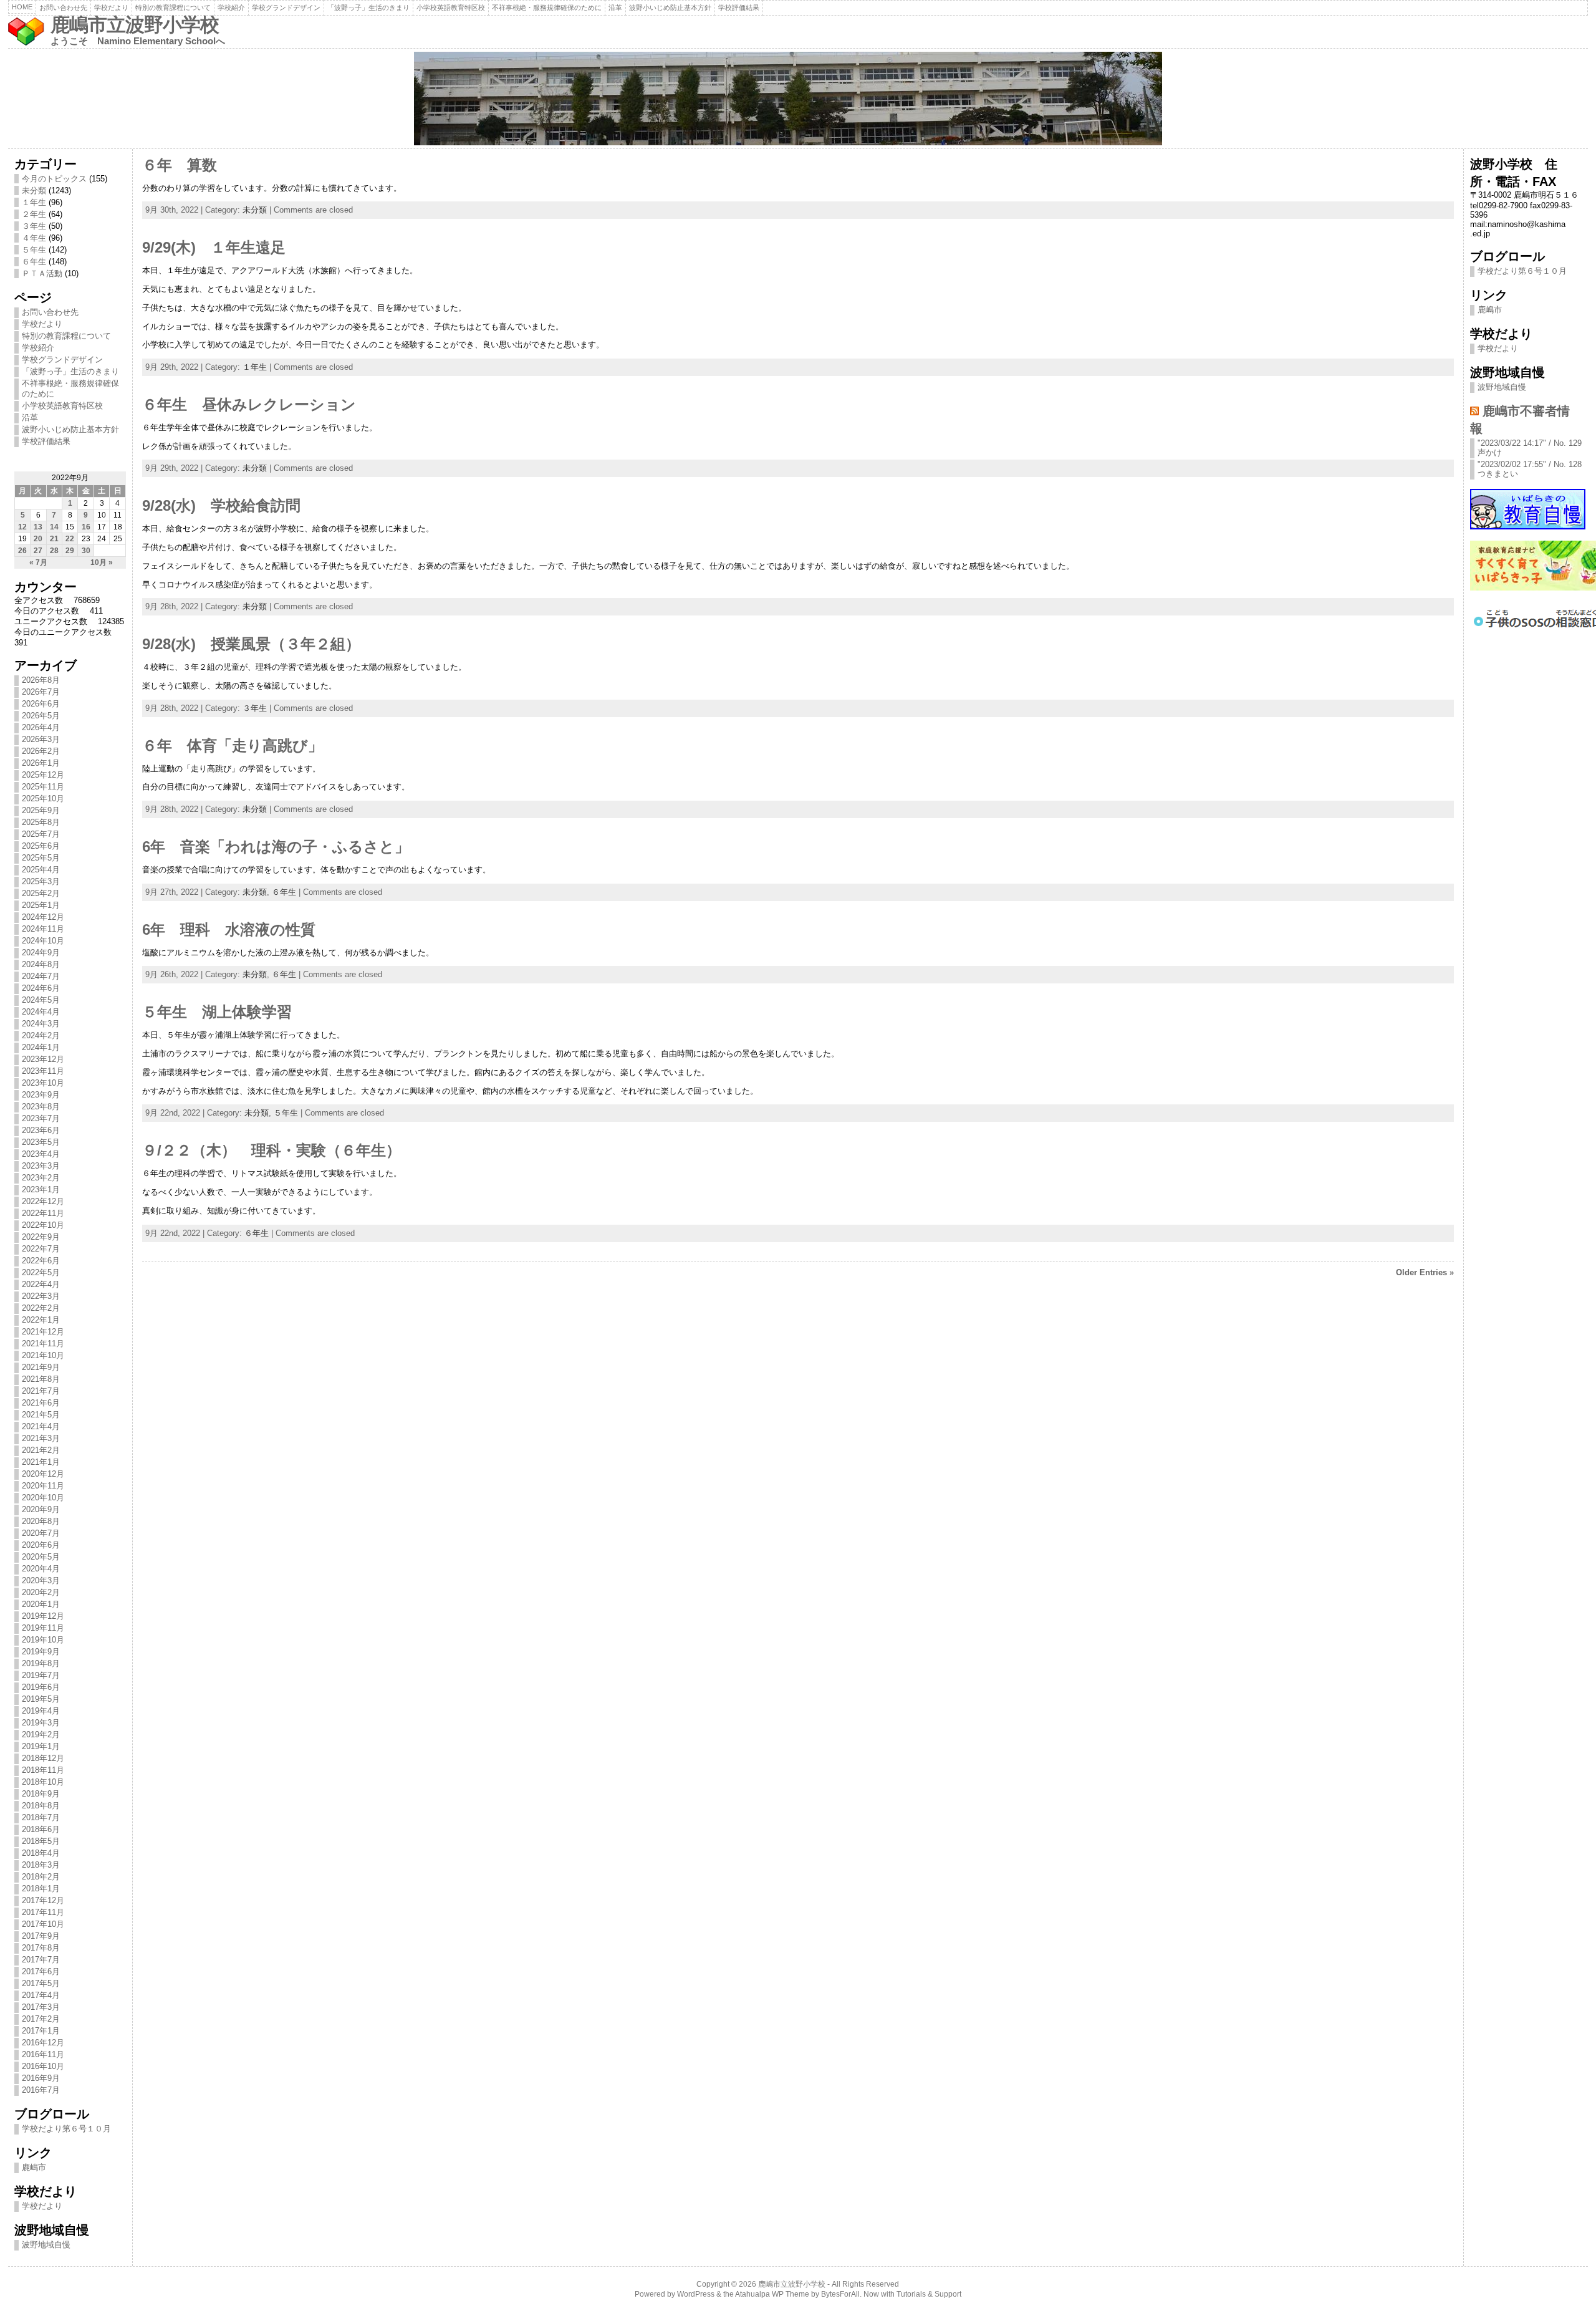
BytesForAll (840, 2294)
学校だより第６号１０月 (66, 2129)
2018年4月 (41, 1853)
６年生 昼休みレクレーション (249, 405)
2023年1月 (41, 1189)
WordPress (696, 2294)
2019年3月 (41, 1723)
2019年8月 (41, 1663)
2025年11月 (43, 787)
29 (70, 551)
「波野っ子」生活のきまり (368, 7)
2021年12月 (43, 1332)
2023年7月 (41, 1118)
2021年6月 (41, 1403)
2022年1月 (41, 1320)
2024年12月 (43, 917)
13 (38, 527)
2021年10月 (43, 1355)
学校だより (111, 7)
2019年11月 (43, 1628)
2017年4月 (41, 1995)
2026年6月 (41, 704)
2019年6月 (41, 1687)
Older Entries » (1425, 1272)
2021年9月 (41, 1367)
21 (54, 539)
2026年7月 (41, 692)
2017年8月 (41, 1948)
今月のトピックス (54, 179)
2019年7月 (41, 1675)
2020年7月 (41, 1533)
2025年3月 (41, 881)
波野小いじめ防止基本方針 (670, 7)
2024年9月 (41, 953)
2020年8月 (41, 1521)
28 (54, 551)
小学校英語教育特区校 (451, 7)
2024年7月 (41, 976)
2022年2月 (41, 1308)
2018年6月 (41, 1829)
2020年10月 (43, 1498)
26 (22, 551)
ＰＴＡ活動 (42, 273)
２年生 (34, 214)
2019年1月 (41, 1746)
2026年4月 (41, 727)
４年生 (34, 238)
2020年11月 (43, 1486)
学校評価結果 (739, 7)
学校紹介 (231, 7)
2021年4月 (41, 1426)
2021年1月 (41, 1462)
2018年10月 (43, 1782)
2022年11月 (43, 1213)
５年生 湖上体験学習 (217, 1012)
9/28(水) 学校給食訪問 (221, 506)
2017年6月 (41, 1971)
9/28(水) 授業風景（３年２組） (251, 644)
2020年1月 (41, 1604)
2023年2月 (41, 1178)
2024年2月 (41, 1035)
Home (22, 7)
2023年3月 (41, 1166)
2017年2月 (41, 2019)
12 (22, 527)
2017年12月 (43, 1900)
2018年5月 (41, 1841)
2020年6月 (41, 1545)
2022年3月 (41, 1296)
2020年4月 (41, 1569)
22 (70, 539)
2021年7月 (41, 1391)
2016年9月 (41, 2078)
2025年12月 (43, 775)
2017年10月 (43, 1924)
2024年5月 (41, 1000)
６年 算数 (180, 165)
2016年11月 (43, 2054)
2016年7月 (41, 2090)
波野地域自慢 (46, 2245)
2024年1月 (41, 1047)
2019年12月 (43, 1616)
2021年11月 (43, 1344)
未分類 (34, 191)
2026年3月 (41, 739)
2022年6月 (41, 1261)
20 (38, 539)
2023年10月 (43, 1083)
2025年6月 (41, 846)
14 (54, 527)
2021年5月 (41, 1415)
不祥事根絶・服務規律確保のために (547, 7)
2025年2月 (41, 893)
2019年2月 (41, 1734)
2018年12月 (43, 1758)
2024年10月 (43, 941)
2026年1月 (41, 763)
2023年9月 (41, 1095)
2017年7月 (41, 1960)
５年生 (34, 250)
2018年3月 (41, 1865)
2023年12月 (43, 1059)
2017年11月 (43, 1912)
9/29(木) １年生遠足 (214, 248)
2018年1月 (41, 1889)
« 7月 (38, 562)
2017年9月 (41, 1936)
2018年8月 (41, 1806)
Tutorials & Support (929, 2294)
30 (86, 551)
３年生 (34, 226)
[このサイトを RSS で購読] (1474, 411)
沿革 (615, 7)
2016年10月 (43, 2066)
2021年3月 (41, 1438)
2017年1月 (41, 2031)
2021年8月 (41, 1379)
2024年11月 (43, 929)
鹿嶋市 (34, 2167)
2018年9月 (41, 1794)
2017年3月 (41, 2007)
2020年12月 (43, 1474)
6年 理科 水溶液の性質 (229, 930)
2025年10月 (43, 798)
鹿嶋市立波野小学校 (135, 25)
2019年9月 (41, 1652)
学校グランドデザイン (286, 7)
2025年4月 (41, 870)
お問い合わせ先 (63, 7)
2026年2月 (41, 751)
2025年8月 (41, 822)
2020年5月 (41, 1557)
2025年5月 (41, 858)
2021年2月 (41, 1450)
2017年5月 (41, 1983)
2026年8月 (41, 680)
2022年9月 (41, 1237)
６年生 (34, 262)
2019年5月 (41, 1699)
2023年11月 (43, 1071)
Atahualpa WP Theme (772, 2294)
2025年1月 (41, 905)
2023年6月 (41, 1130)
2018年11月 (43, 1770)
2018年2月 (41, 1877)
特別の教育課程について (173, 7)
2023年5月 (41, 1142)
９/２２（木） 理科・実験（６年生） (272, 1151)
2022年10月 (43, 1225)
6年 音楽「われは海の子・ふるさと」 (276, 847)
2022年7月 (41, 1249)
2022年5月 (41, 1272)
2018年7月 (41, 1817)
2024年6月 (41, 988)
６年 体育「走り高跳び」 (233, 746)
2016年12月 (43, 2043)
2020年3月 (41, 1580)
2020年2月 (41, 1592)
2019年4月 (41, 1711)
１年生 (34, 202)
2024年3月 (41, 1024)
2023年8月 (41, 1107)
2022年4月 (41, 1284)
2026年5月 (41, 716)
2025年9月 (41, 810)
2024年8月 (41, 964)
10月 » (102, 562)
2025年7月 (41, 834)
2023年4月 (41, 1154)
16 (86, 527)
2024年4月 (41, 1012)
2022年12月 (43, 1201)
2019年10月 (43, 1640)
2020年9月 (41, 1509)
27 (38, 551)
